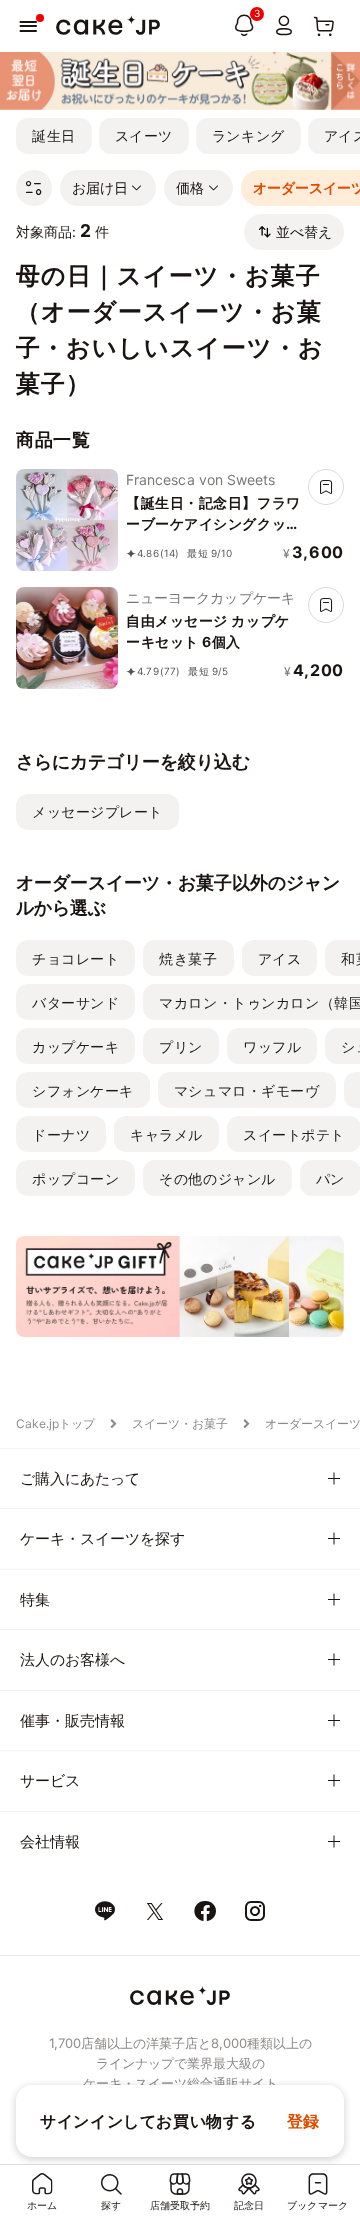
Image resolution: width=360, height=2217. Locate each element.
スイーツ (144, 135)
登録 (303, 2121)
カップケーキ (75, 1046)
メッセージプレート (97, 811)
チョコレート (75, 958)
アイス (280, 958)
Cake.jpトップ (55, 1423)
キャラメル (166, 1134)
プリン (181, 1046)
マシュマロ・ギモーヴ (247, 1090)
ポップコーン (75, 1178)
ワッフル (272, 1046)
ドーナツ (61, 1134)
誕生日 (54, 135)
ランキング (248, 135)
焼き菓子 (188, 958)
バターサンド (75, 1002)
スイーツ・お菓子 (180, 1423)
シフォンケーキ (83, 1090)
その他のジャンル (217, 1178)
